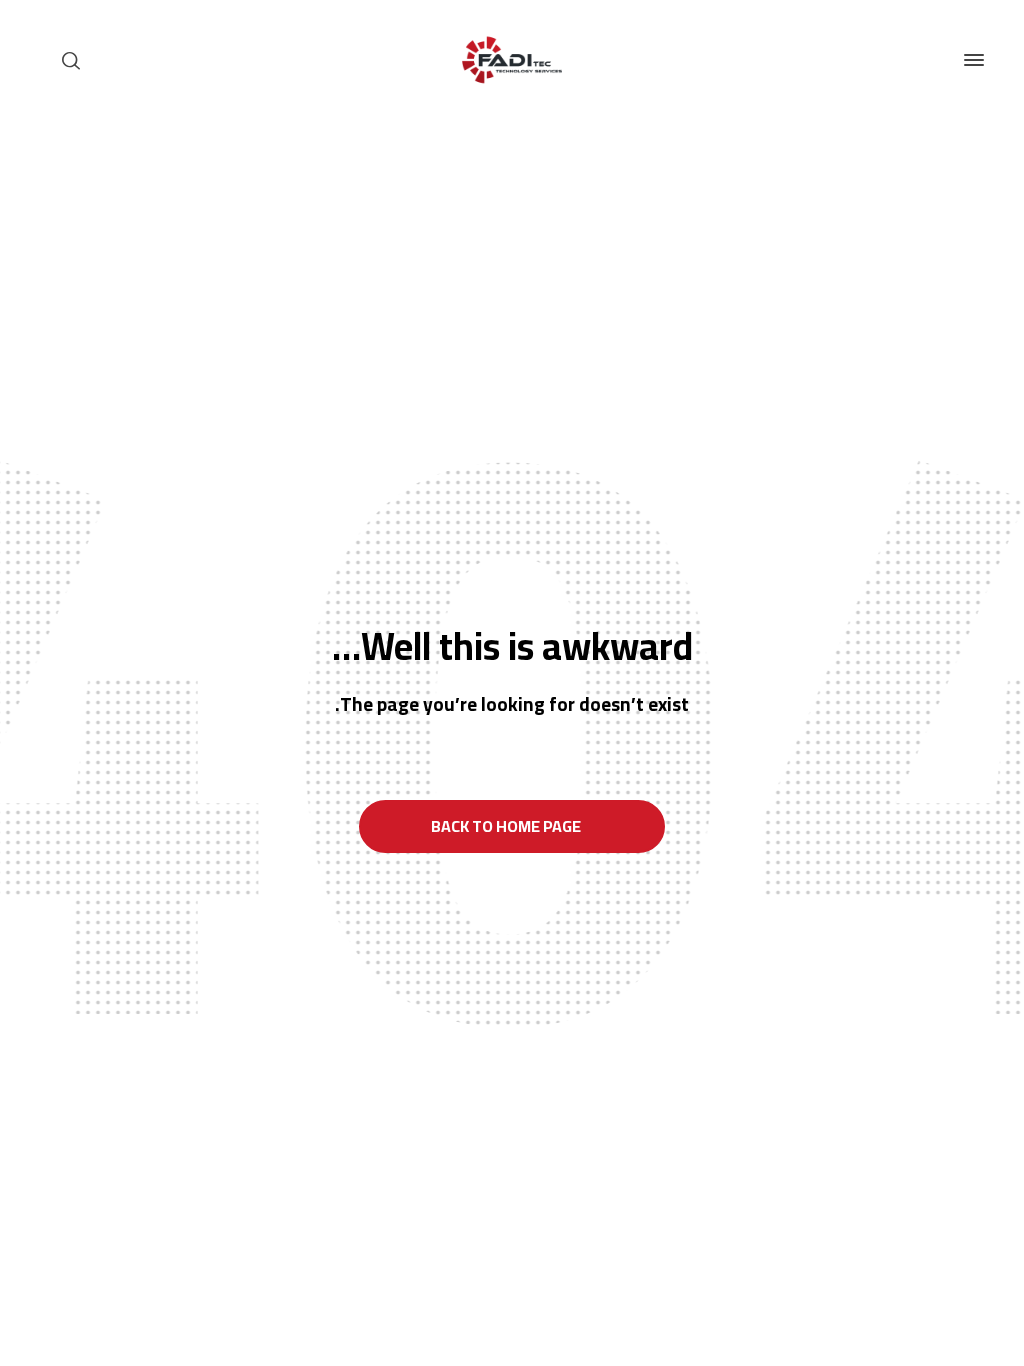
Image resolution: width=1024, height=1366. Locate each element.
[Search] (71, 60)
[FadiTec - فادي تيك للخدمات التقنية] (512, 60)
